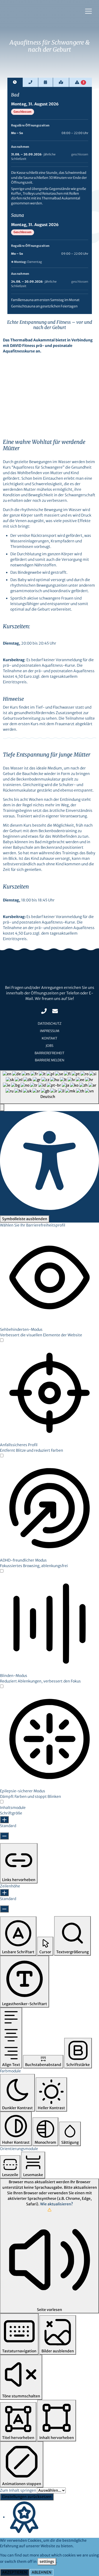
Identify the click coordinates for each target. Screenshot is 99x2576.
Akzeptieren (15, 2572)
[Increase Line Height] (4, 1893)
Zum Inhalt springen (18, 2490)
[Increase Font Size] (4, 1820)
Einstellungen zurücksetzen (27, 2497)
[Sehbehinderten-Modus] (2, 1341)
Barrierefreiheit (49, 1053)
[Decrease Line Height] (4, 1909)
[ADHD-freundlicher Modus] (2, 1571)
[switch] (2, 1340)
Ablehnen (42, 2572)
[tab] (15, 82)
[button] (2, 1108)
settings (47, 2562)
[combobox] (49, 1087)
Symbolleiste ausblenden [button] (25, 1219)
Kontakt (49, 1038)
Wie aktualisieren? (56, 2204)
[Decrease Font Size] (4, 1836)
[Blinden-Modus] (2, 1687)
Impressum (50, 1031)
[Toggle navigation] (88, 11)
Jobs (49, 1046)
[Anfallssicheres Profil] (2, 1456)
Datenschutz (50, 1024)
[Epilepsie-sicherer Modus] (2, 1802)
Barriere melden (49, 1060)
